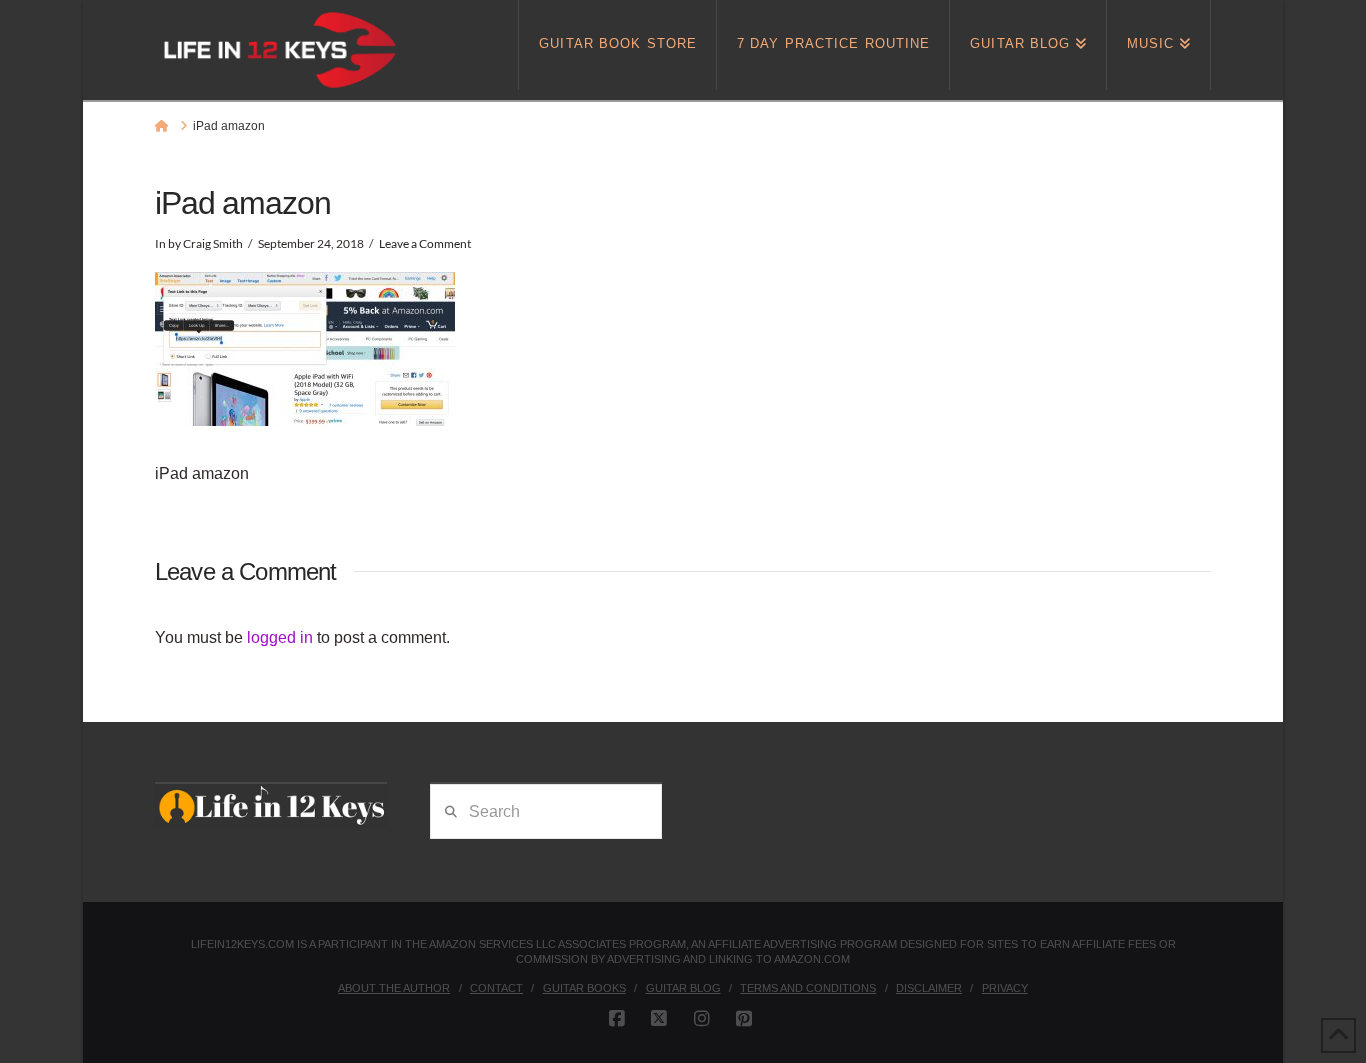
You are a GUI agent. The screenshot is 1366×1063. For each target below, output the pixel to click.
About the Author (394, 988)
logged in (280, 637)
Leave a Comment (425, 243)
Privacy (1005, 988)
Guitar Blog (683, 988)
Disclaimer (929, 988)
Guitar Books (584, 988)
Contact (496, 988)
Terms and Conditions (808, 988)
